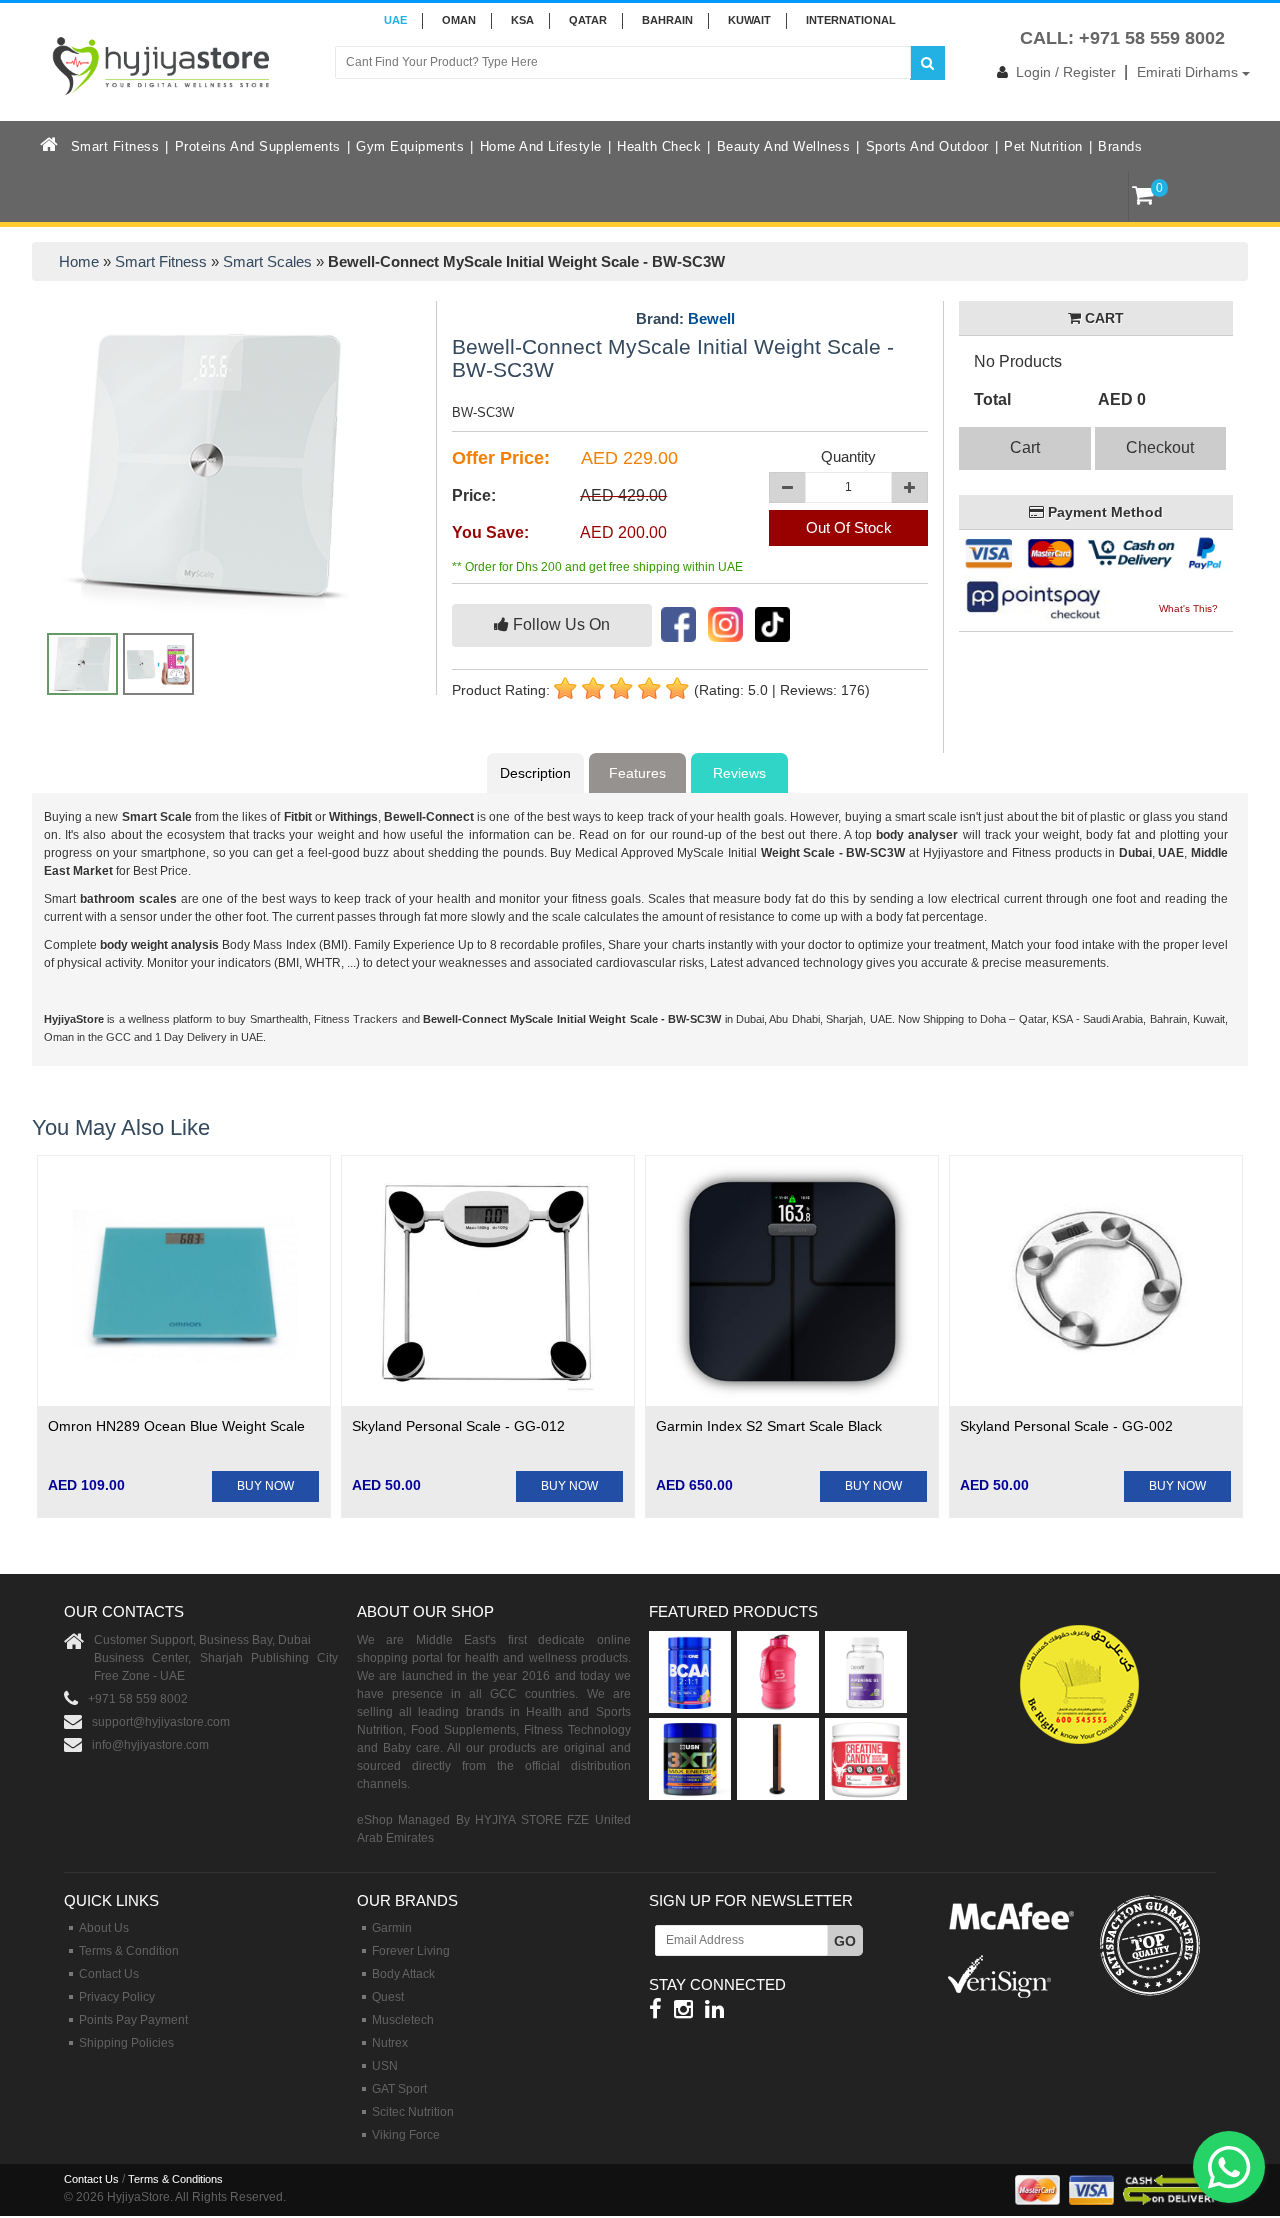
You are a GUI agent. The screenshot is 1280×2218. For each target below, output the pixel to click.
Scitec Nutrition (413, 2112)
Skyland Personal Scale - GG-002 (1066, 1426)
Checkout (1160, 447)
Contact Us (109, 1974)
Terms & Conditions (175, 2179)
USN (385, 2066)
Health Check (659, 146)
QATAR (588, 20)
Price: (474, 495)
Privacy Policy (117, 1997)
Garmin (392, 1928)
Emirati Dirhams (1189, 72)
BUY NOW (265, 1486)
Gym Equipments (410, 146)
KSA (522, 20)
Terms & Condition (129, 1951)
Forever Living (411, 1951)
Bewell (711, 318)
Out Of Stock (849, 527)
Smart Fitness (115, 146)
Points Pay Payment (133, 2020)
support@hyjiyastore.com (161, 1722)
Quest (388, 1997)
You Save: (490, 532)
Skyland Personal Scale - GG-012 (458, 1426)
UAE (395, 20)
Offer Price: (501, 458)
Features (637, 773)
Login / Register (1066, 72)
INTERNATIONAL (851, 20)
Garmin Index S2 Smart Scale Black (769, 1426)
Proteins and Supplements (258, 146)
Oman (459, 20)
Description (535, 773)
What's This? (1188, 608)
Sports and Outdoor (927, 146)
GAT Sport (399, 2089)
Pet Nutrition (1043, 146)
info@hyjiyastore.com (150, 1745)
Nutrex (390, 2043)
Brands (1120, 146)
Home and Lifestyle (541, 146)
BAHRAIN (667, 20)
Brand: (685, 319)
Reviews (739, 773)
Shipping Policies (126, 2043)
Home (79, 261)
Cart (1025, 447)
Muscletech (403, 2020)
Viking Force (406, 2135)
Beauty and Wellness (784, 146)
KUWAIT (749, 20)
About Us (104, 1928)
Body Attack (403, 1974)
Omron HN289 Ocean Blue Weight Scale (176, 1426)
